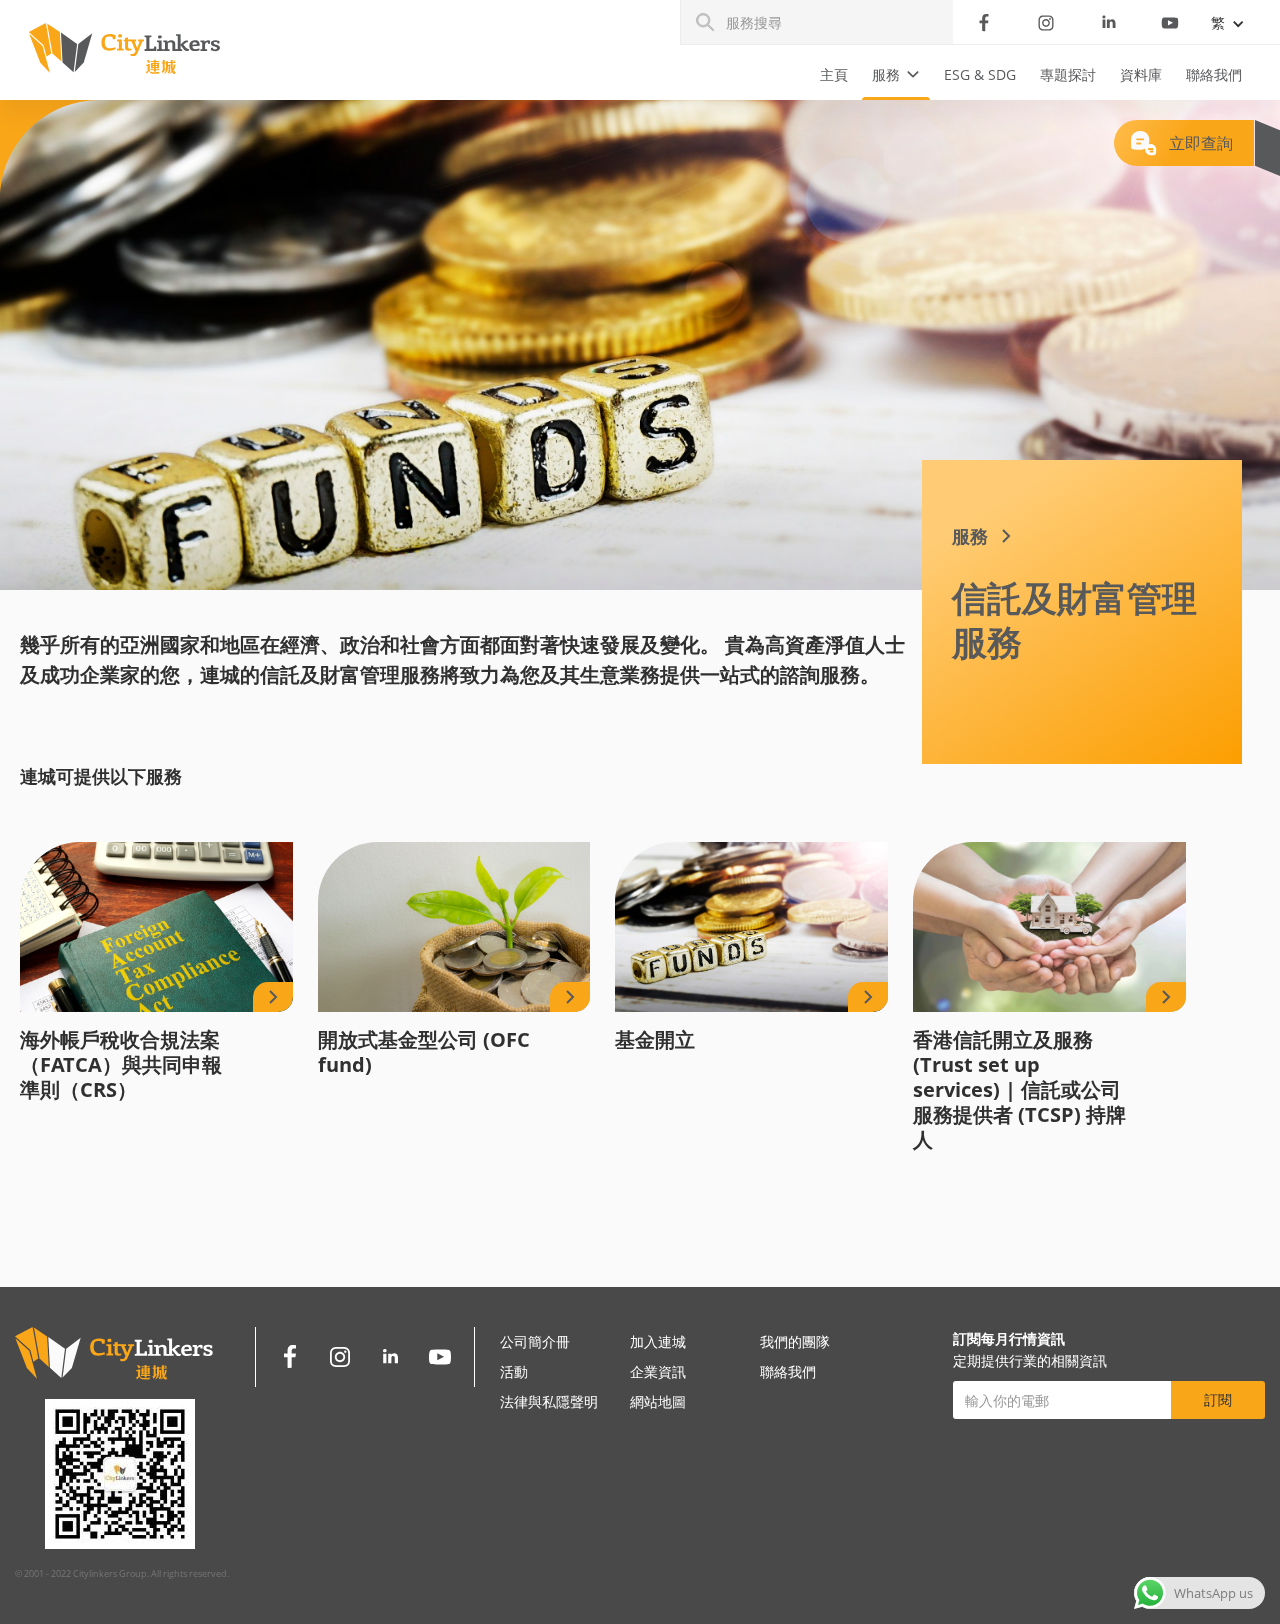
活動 (514, 1371)
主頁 (834, 74)
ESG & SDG (980, 74)
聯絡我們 (1214, 74)
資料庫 (1141, 74)
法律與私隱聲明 (549, 1401)
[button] (896, 75)
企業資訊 (658, 1371)
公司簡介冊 (535, 1341)
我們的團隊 (795, 1341)
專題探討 (1068, 74)
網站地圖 (658, 1401)
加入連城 (658, 1341)
